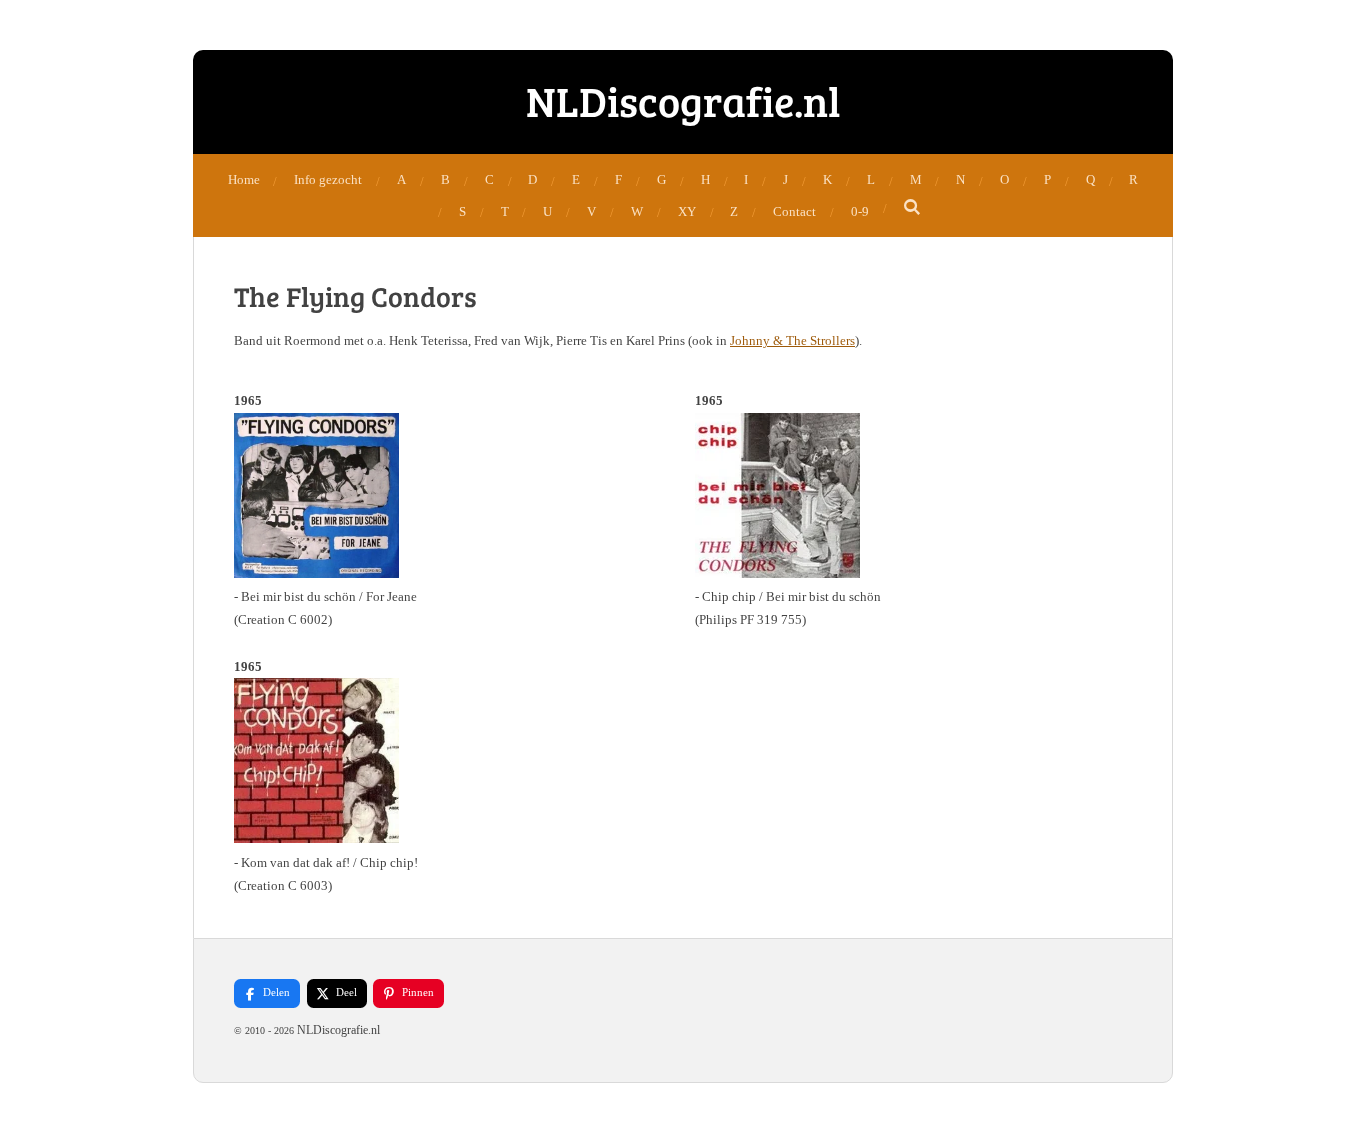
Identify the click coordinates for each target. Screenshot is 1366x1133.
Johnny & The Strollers (792, 340)
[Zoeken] (913, 208)
